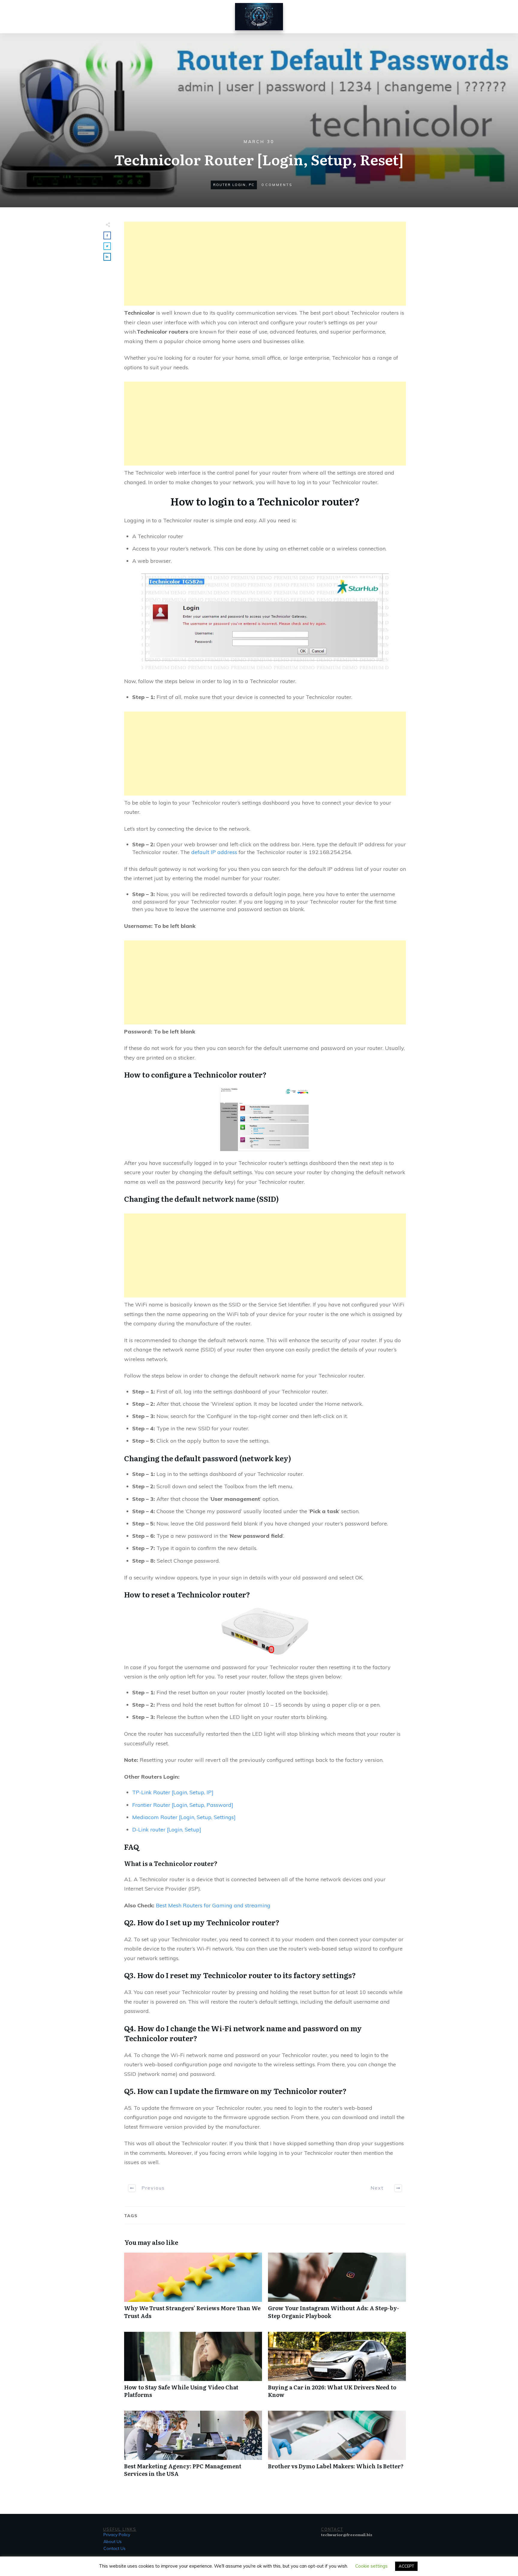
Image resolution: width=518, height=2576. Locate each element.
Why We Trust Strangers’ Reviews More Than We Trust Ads (193, 2289)
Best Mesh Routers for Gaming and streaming (213, 1905)
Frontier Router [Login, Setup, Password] (183, 1805)
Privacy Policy (117, 2535)
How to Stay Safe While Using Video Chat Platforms (193, 2368)
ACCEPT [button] (406, 2566)
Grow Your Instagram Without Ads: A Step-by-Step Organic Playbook (337, 2289)
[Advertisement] (265, 264)
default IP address (213, 852)
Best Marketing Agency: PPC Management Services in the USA (193, 2447)
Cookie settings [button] (371, 2566)
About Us (113, 2542)
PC (252, 185)
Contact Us (115, 2548)
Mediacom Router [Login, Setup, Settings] (184, 1817)
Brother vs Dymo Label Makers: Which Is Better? (337, 2447)
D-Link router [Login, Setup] (167, 1829)
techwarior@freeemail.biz (347, 2535)
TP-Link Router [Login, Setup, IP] (173, 1792)
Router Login (229, 185)
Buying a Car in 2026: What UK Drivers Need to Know (337, 2368)
